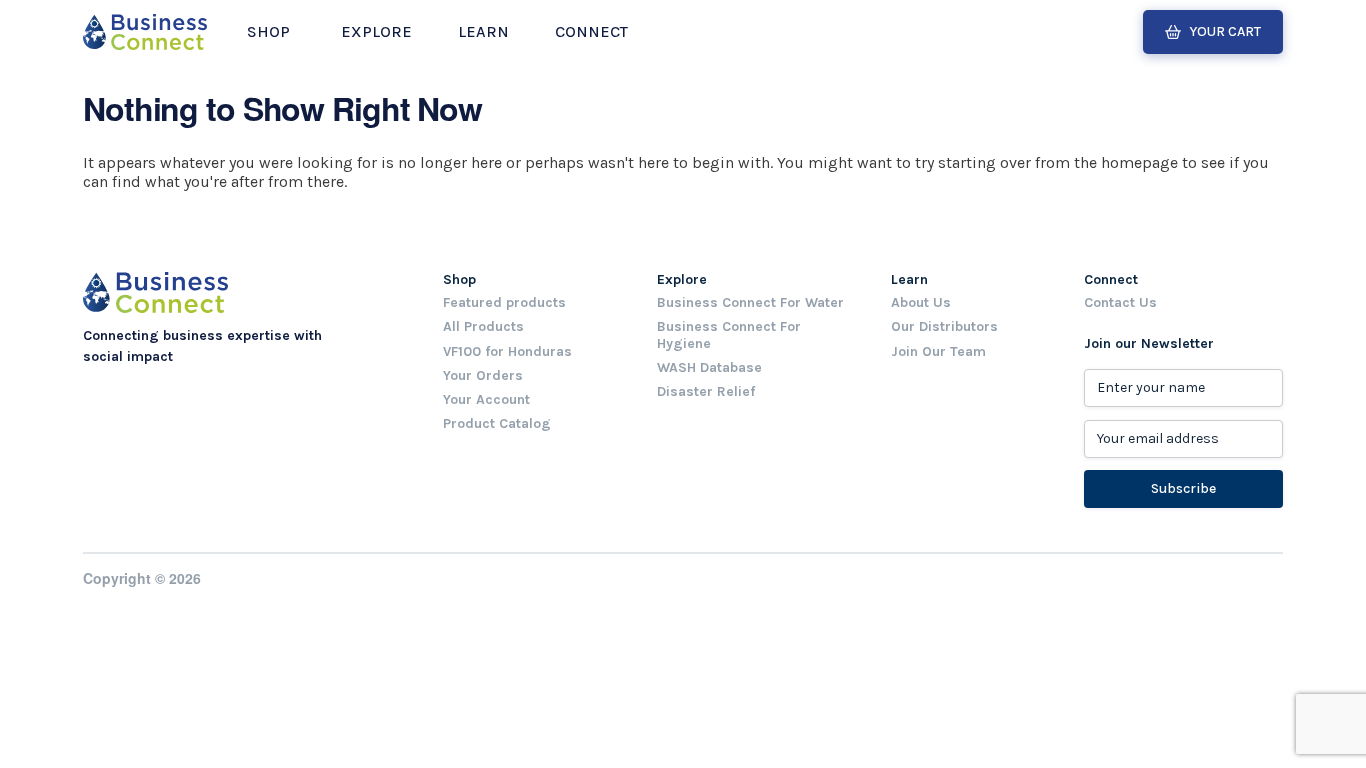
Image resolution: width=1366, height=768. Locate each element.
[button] (268, 32)
